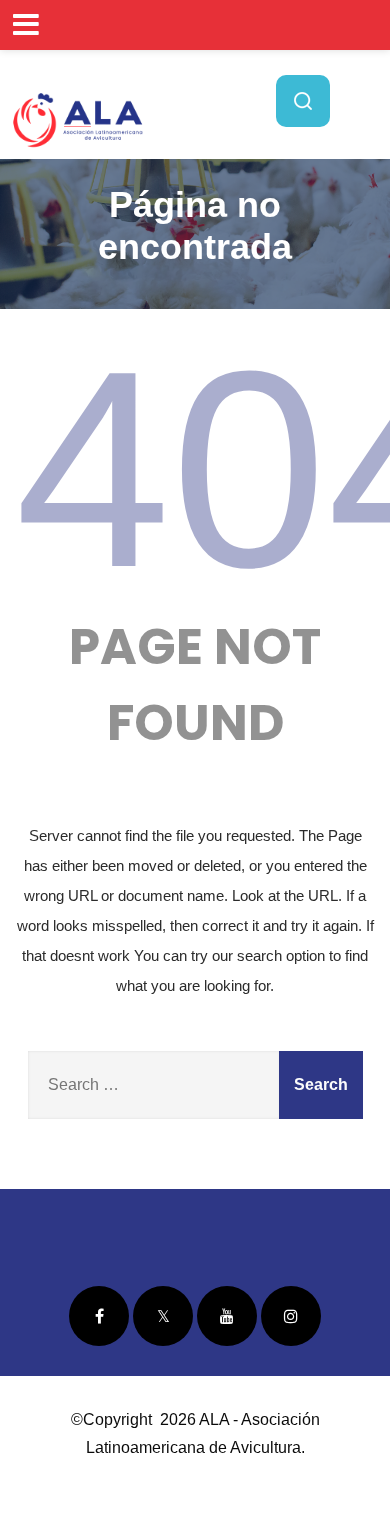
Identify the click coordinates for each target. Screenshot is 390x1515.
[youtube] (227, 1316)
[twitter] (163, 1316)
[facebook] (99, 1316)
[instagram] (291, 1316)
